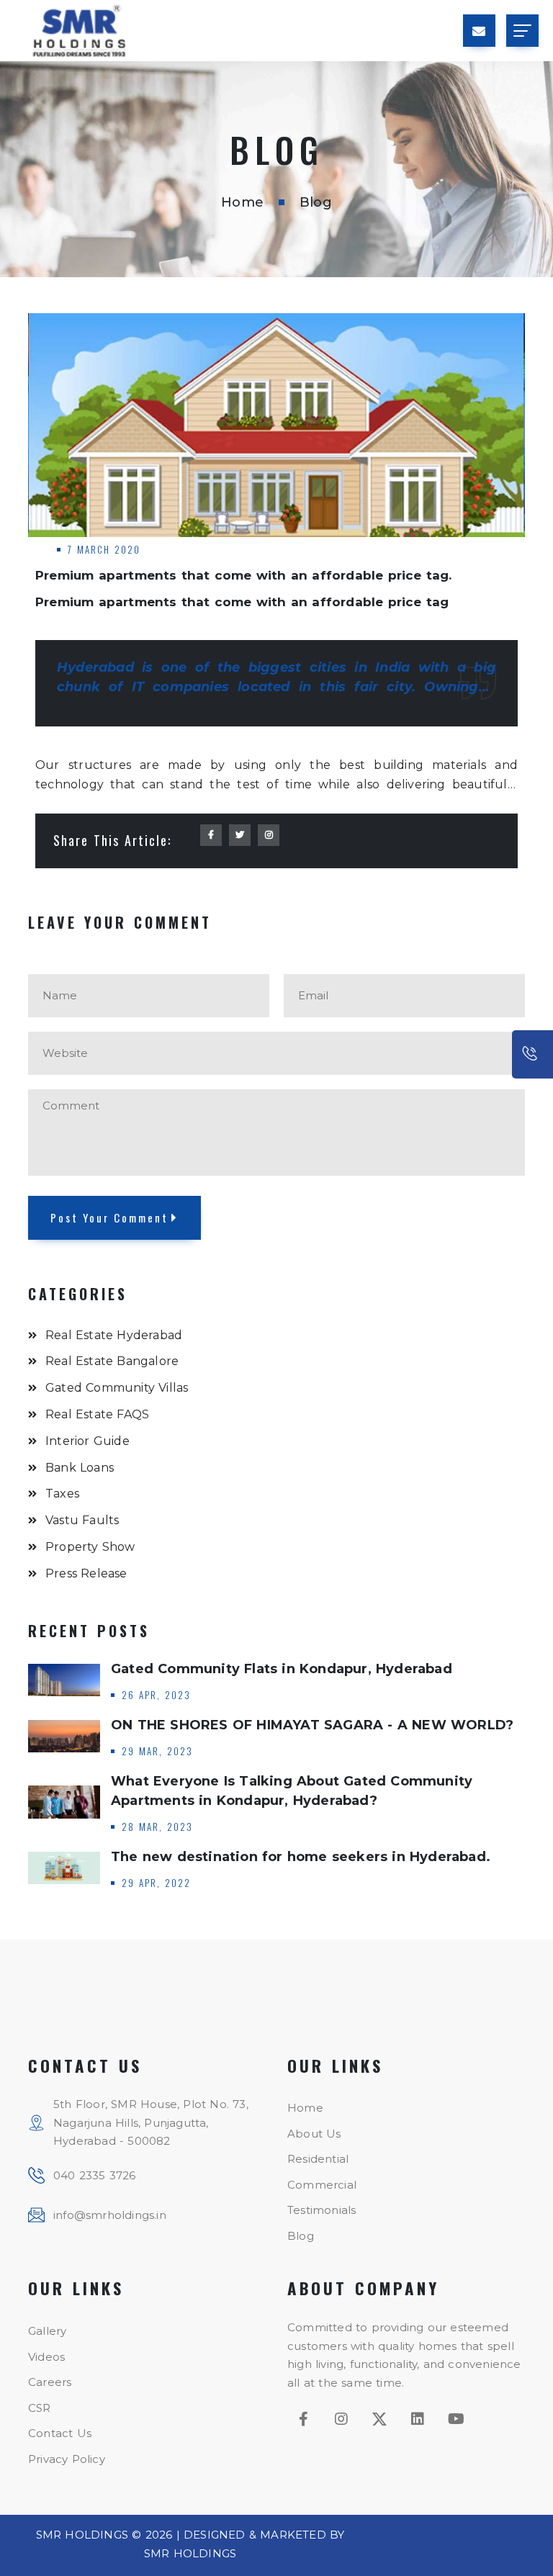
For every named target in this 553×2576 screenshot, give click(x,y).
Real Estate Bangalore (112, 1361)
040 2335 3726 (95, 2175)
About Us (314, 2134)
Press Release (86, 1573)
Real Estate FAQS (97, 1414)
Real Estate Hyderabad (114, 1335)
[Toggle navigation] (522, 31)
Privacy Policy (67, 2459)
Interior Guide (87, 1441)
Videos (46, 2357)
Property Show (90, 1547)
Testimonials (322, 2210)
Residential (318, 2159)
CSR (40, 2408)
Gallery (47, 2331)
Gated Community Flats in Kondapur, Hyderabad (282, 1669)
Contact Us (60, 2433)
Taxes (62, 1494)
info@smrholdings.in (110, 2215)
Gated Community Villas (117, 1388)
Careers (50, 2382)
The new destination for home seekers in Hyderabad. (301, 1857)
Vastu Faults (82, 1520)
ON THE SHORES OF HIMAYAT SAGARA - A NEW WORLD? (312, 1725)
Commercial (322, 2185)
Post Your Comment (109, 1217)
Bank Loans (80, 1468)
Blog (301, 2236)
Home (242, 202)
